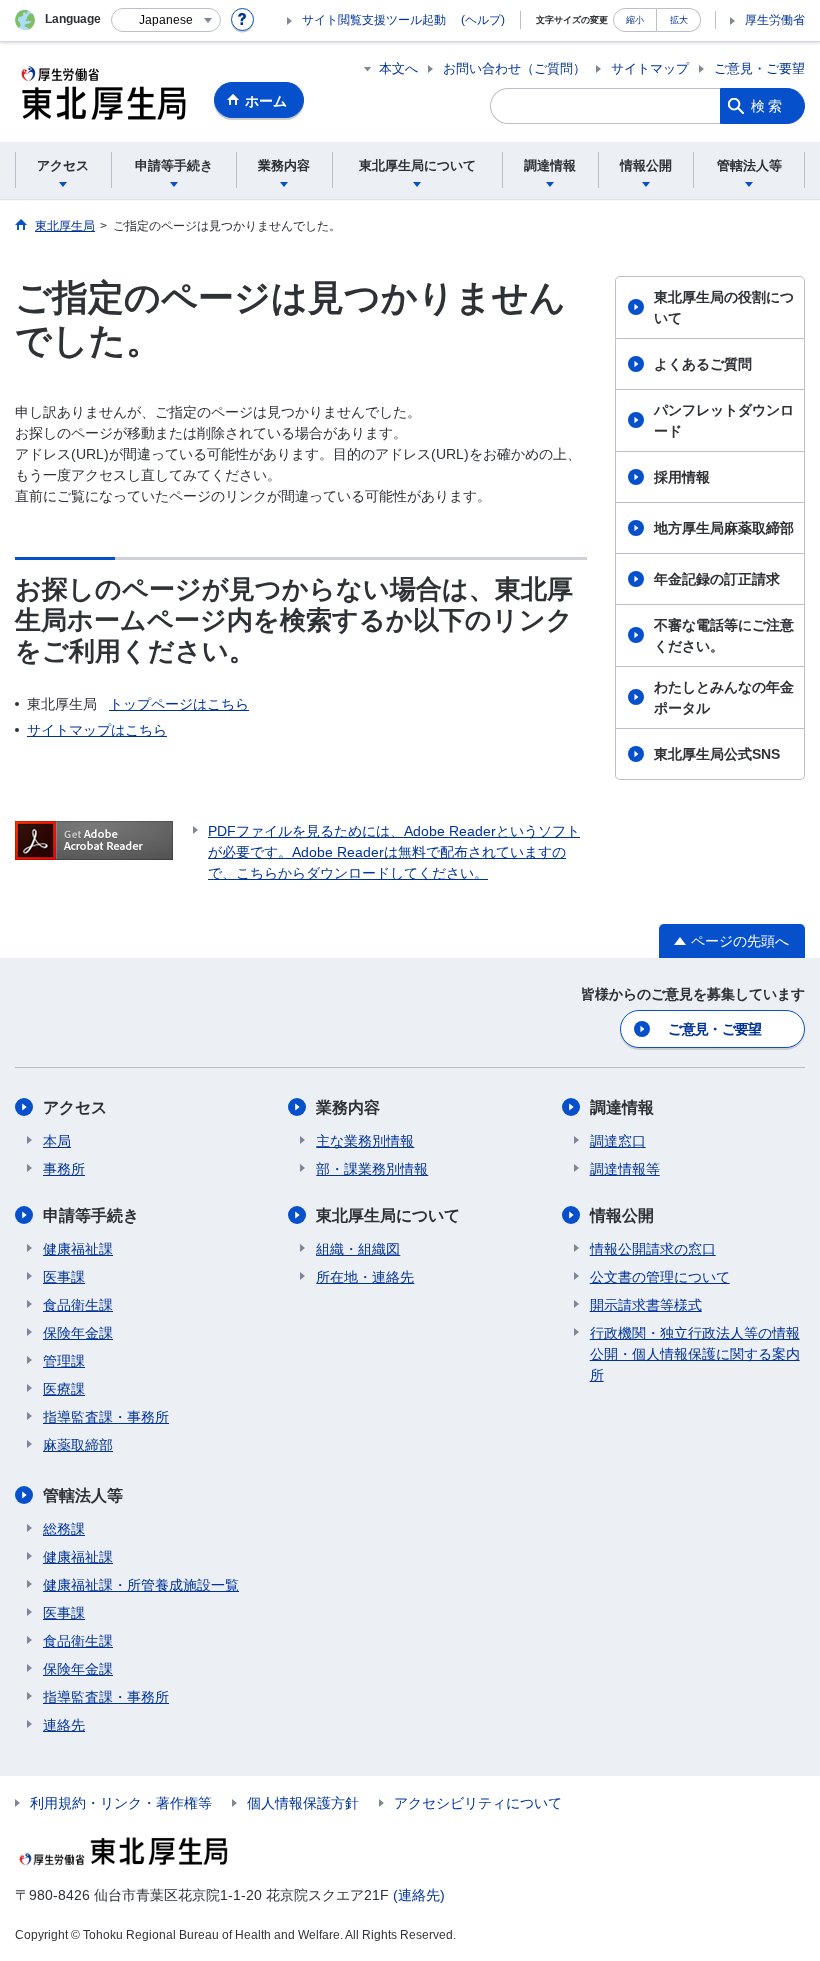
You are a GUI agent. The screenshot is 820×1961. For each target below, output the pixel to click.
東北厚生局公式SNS (717, 754)
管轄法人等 (83, 1495)
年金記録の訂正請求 (717, 579)
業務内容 (348, 1107)
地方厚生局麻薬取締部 (724, 528)
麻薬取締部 (78, 1445)
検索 (768, 106)
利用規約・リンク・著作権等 (121, 1803)
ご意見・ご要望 (759, 68)
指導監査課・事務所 (106, 1417)
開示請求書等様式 (646, 1305)
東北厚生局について (388, 1215)
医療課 (64, 1389)
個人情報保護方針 (303, 1803)
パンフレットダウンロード (724, 420)
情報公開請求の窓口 (653, 1249)
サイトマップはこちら (97, 730)
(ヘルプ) (483, 20)
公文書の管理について (660, 1277)
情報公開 (622, 1215)
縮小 (635, 19)
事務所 (64, 1169)
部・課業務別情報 (372, 1169)
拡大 (679, 19)
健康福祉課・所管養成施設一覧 (141, 1585)
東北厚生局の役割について (724, 307)
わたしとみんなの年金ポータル (724, 697)
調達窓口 (618, 1141)
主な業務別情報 (365, 1141)
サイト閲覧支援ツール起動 (374, 20)
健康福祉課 (78, 1249)
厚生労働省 (775, 20)
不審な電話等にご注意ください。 (724, 635)
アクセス (75, 1107)
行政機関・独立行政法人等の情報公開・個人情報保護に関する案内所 (695, 1354)
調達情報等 (625, 1169)
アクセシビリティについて (478, 1803)
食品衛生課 (78, 1305)
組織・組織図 (358, 1249)
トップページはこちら (179, 704)
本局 (57, 1141)
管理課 (64, 1361)
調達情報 (622, 1107)
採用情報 (682, 477)
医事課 (64, 1277)
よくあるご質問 (703, 364)
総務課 (64, 1529)
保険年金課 (78, 1333)
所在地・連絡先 (365, 1277)
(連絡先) (419, 1895)
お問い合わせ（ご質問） (514, 68)
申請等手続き (91, 1215)
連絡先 (64, 1725)
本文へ (398, 68)
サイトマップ (650, 68)
